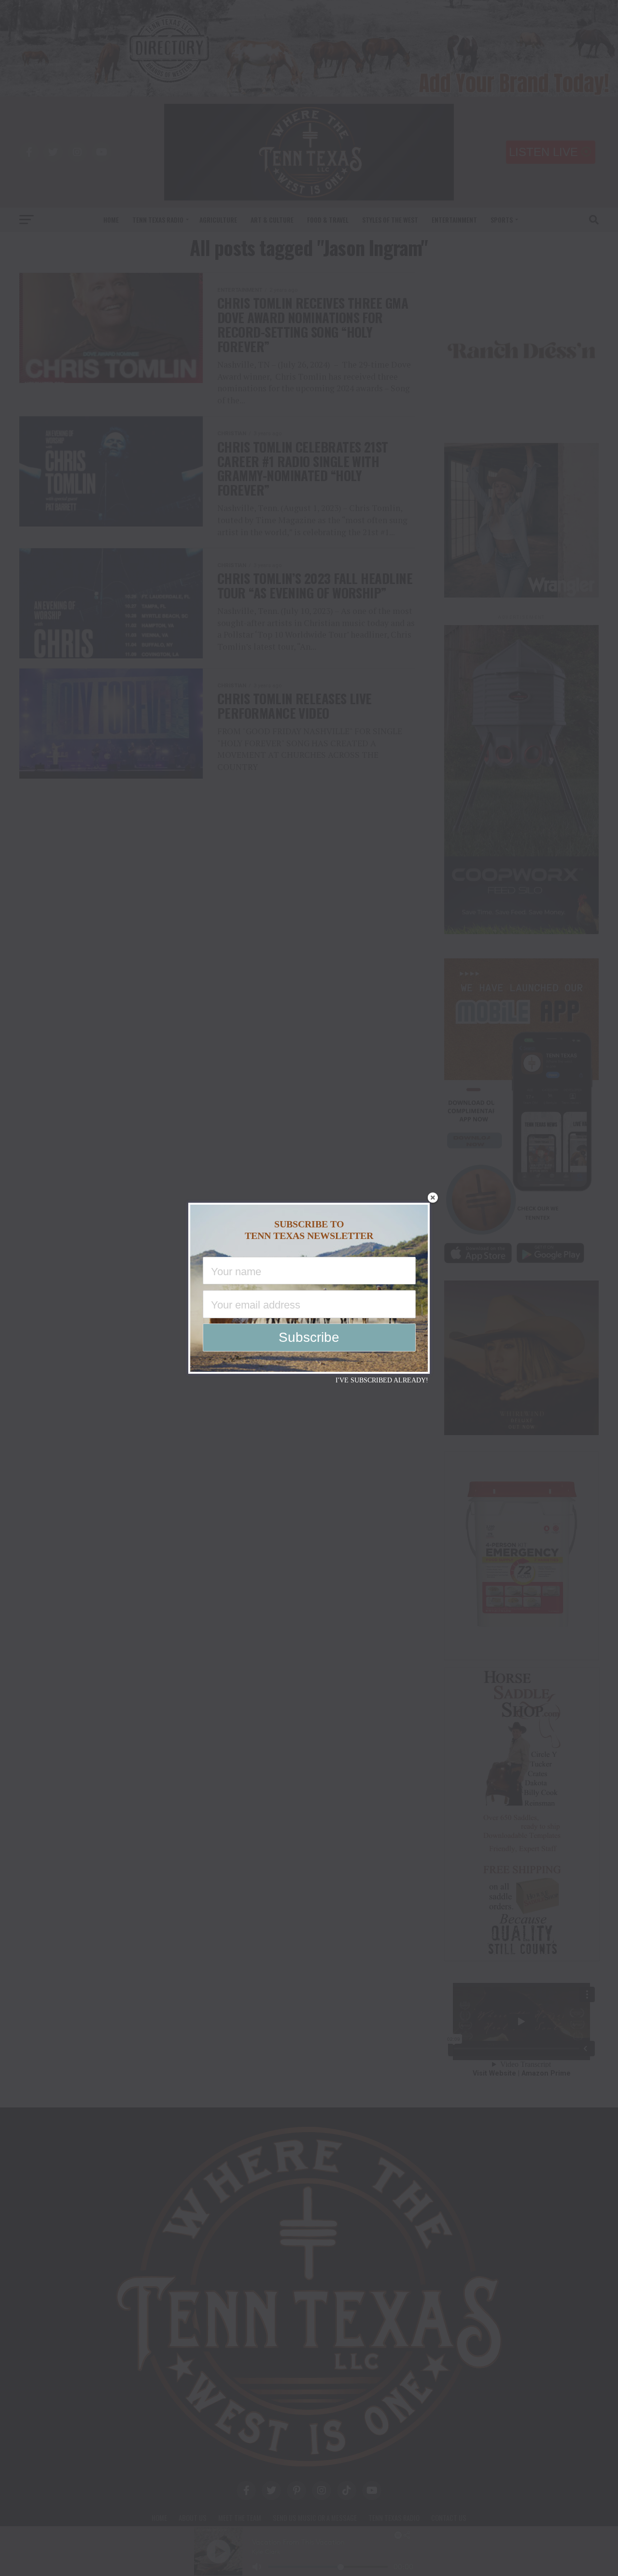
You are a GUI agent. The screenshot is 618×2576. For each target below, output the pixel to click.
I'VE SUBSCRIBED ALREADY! (382, 1380)
